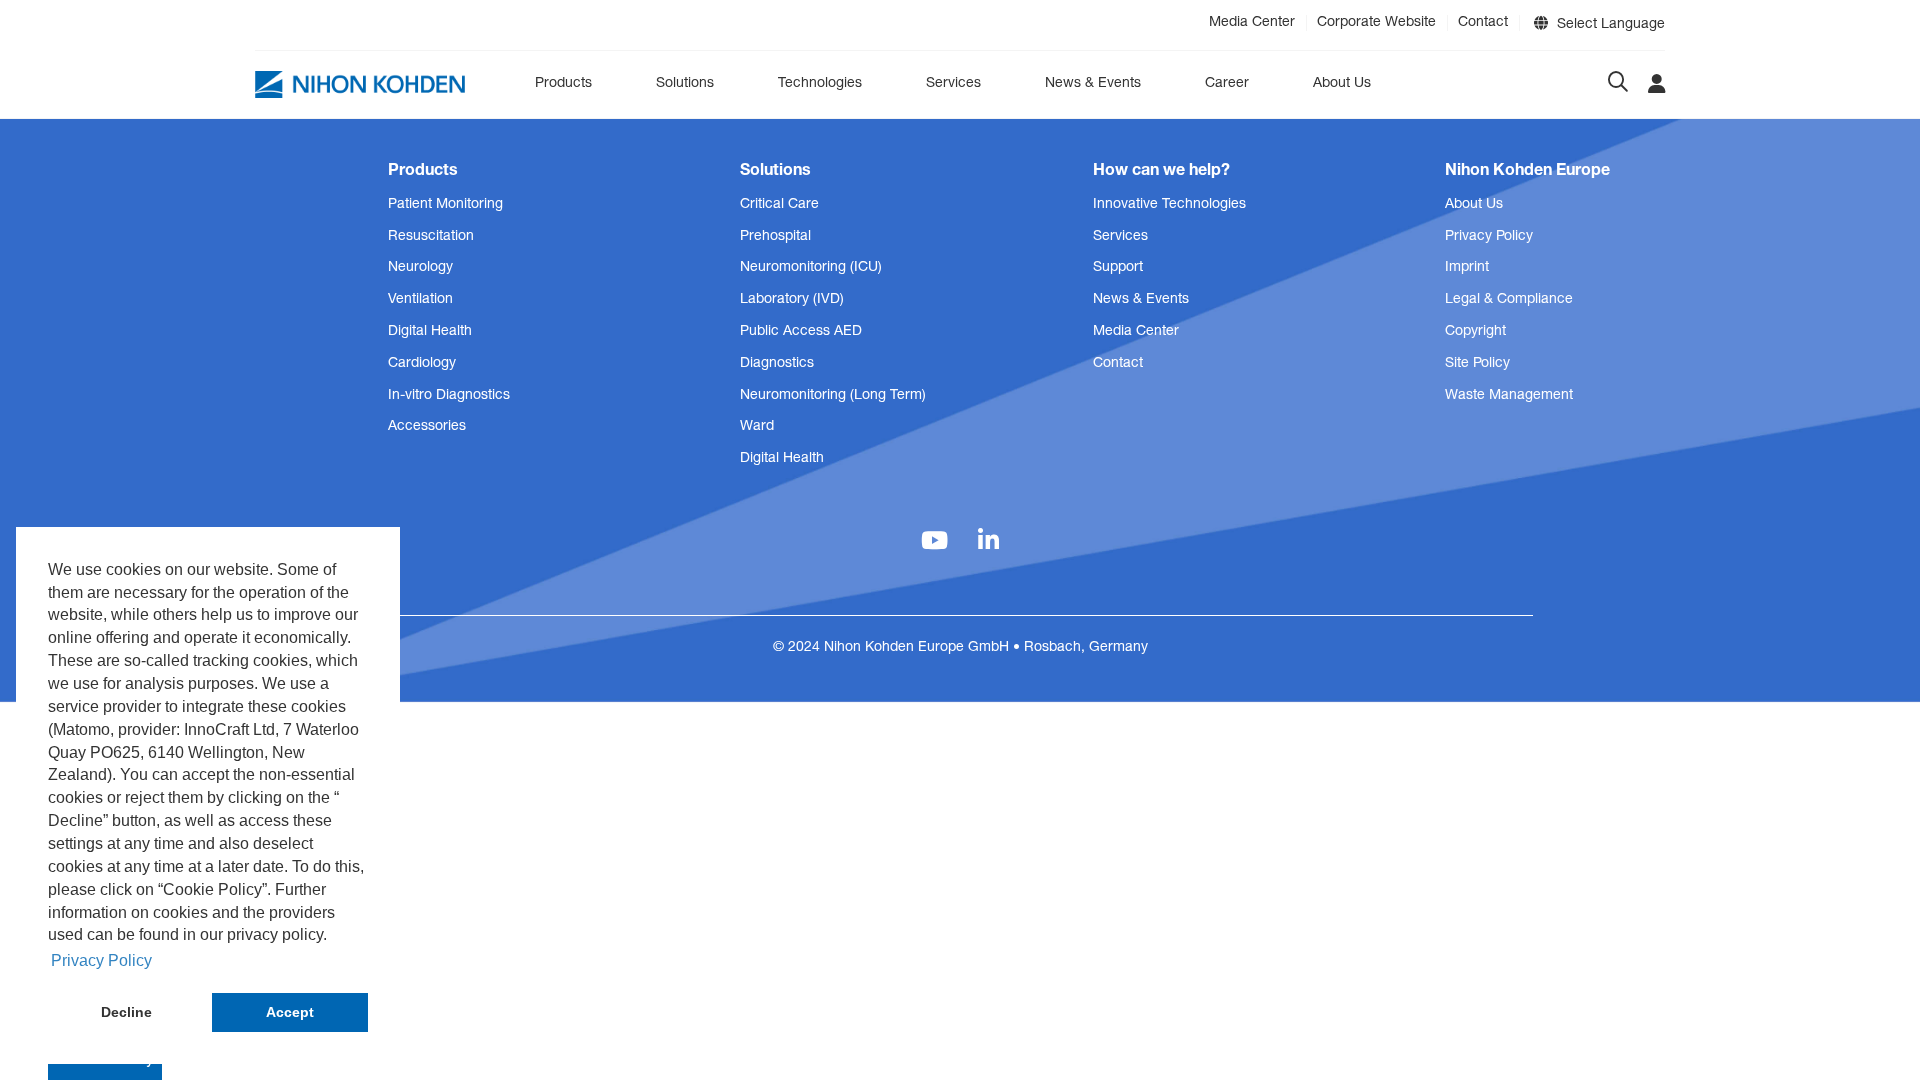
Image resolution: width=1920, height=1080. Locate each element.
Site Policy (1477, 364)
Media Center (1252, 23)
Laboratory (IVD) (792, 300)
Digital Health (430, 332)
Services (953, 84)
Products (563, 84)
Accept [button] (290, 1012)
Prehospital (775, 237)
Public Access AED (801, 332)
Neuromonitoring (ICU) (811, 268)
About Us (1342, 84)
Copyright (1475, 332)
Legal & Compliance (1509, 300)
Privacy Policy (1489, 237)
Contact (1483, 23)
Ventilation (420, 300)
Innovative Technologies (1169, 205)
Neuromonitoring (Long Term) (833, 396)
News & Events (1093, 84)
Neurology (420, 268)
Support (1118, 268)
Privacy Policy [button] (101, 960)
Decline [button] (126, 1012)
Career (1227, 84)
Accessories (427, 427)
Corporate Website (1376, 23)
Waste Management (1509, 396)
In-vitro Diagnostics (449, 396)
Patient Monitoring (445, 205)
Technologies (820, 84)
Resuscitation (431, 237)
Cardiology (422, 364)
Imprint (1467, 268)
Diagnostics (777, 364)
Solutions (685, 84)
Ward (757, 427)
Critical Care (779, 205)
